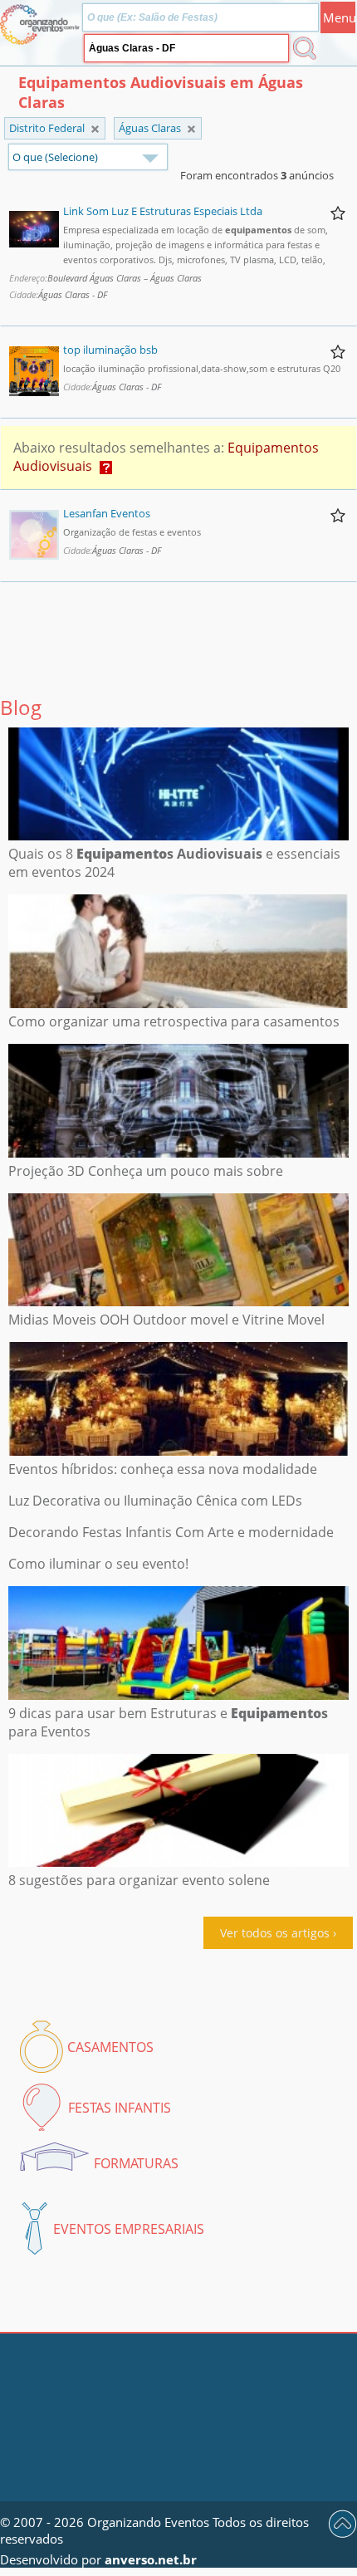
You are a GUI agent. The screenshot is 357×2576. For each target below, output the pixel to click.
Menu (339, 17)
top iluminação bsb (110, 350)
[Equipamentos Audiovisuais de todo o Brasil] (95, 129)
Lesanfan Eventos (107, 513)
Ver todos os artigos (275, 1933)
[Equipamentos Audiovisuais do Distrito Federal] (191, 129)
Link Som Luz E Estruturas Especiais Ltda (163, 211)
